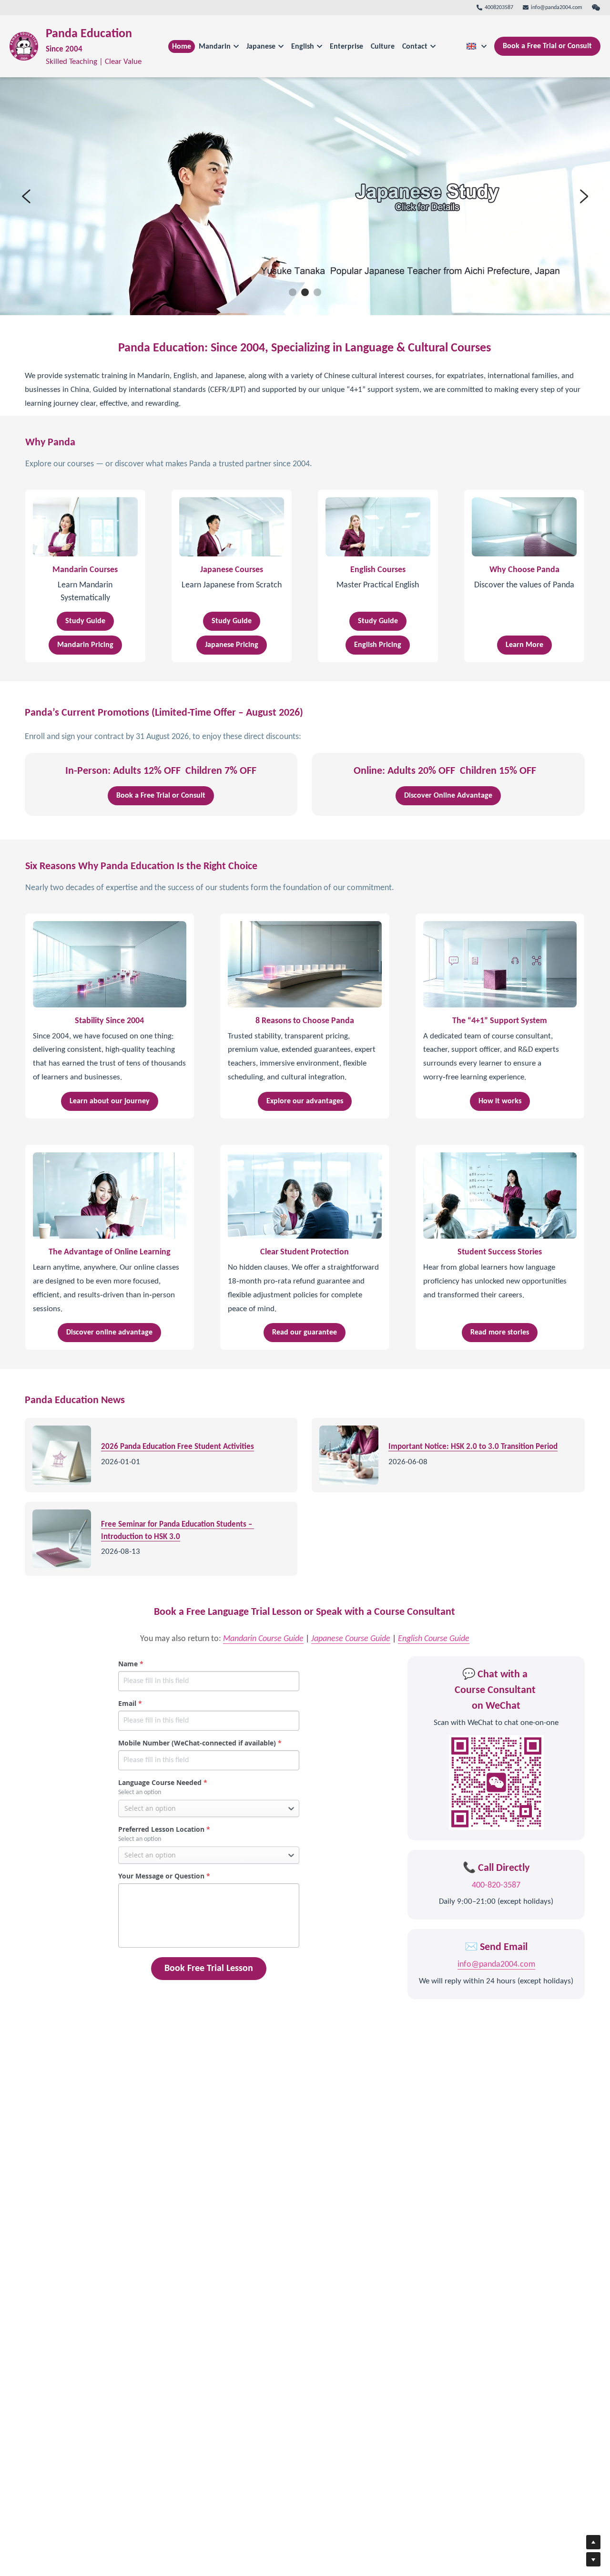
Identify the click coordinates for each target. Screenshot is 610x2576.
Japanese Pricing (232, 645)
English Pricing (378, 645)
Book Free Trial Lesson (209, 1969)
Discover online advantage (109, 1333)
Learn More (524, 645)
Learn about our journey (110, 1101)
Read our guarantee (305, 1333)
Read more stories (500, 1333)
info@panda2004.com (496, 1965)
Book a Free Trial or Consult (547, 46)
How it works (500, 1101)
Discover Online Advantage (448, 796)
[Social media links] (596, 8)
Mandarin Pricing (85, 645)
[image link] (24, 46)
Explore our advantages (305, 1101)
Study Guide (85, 621)
